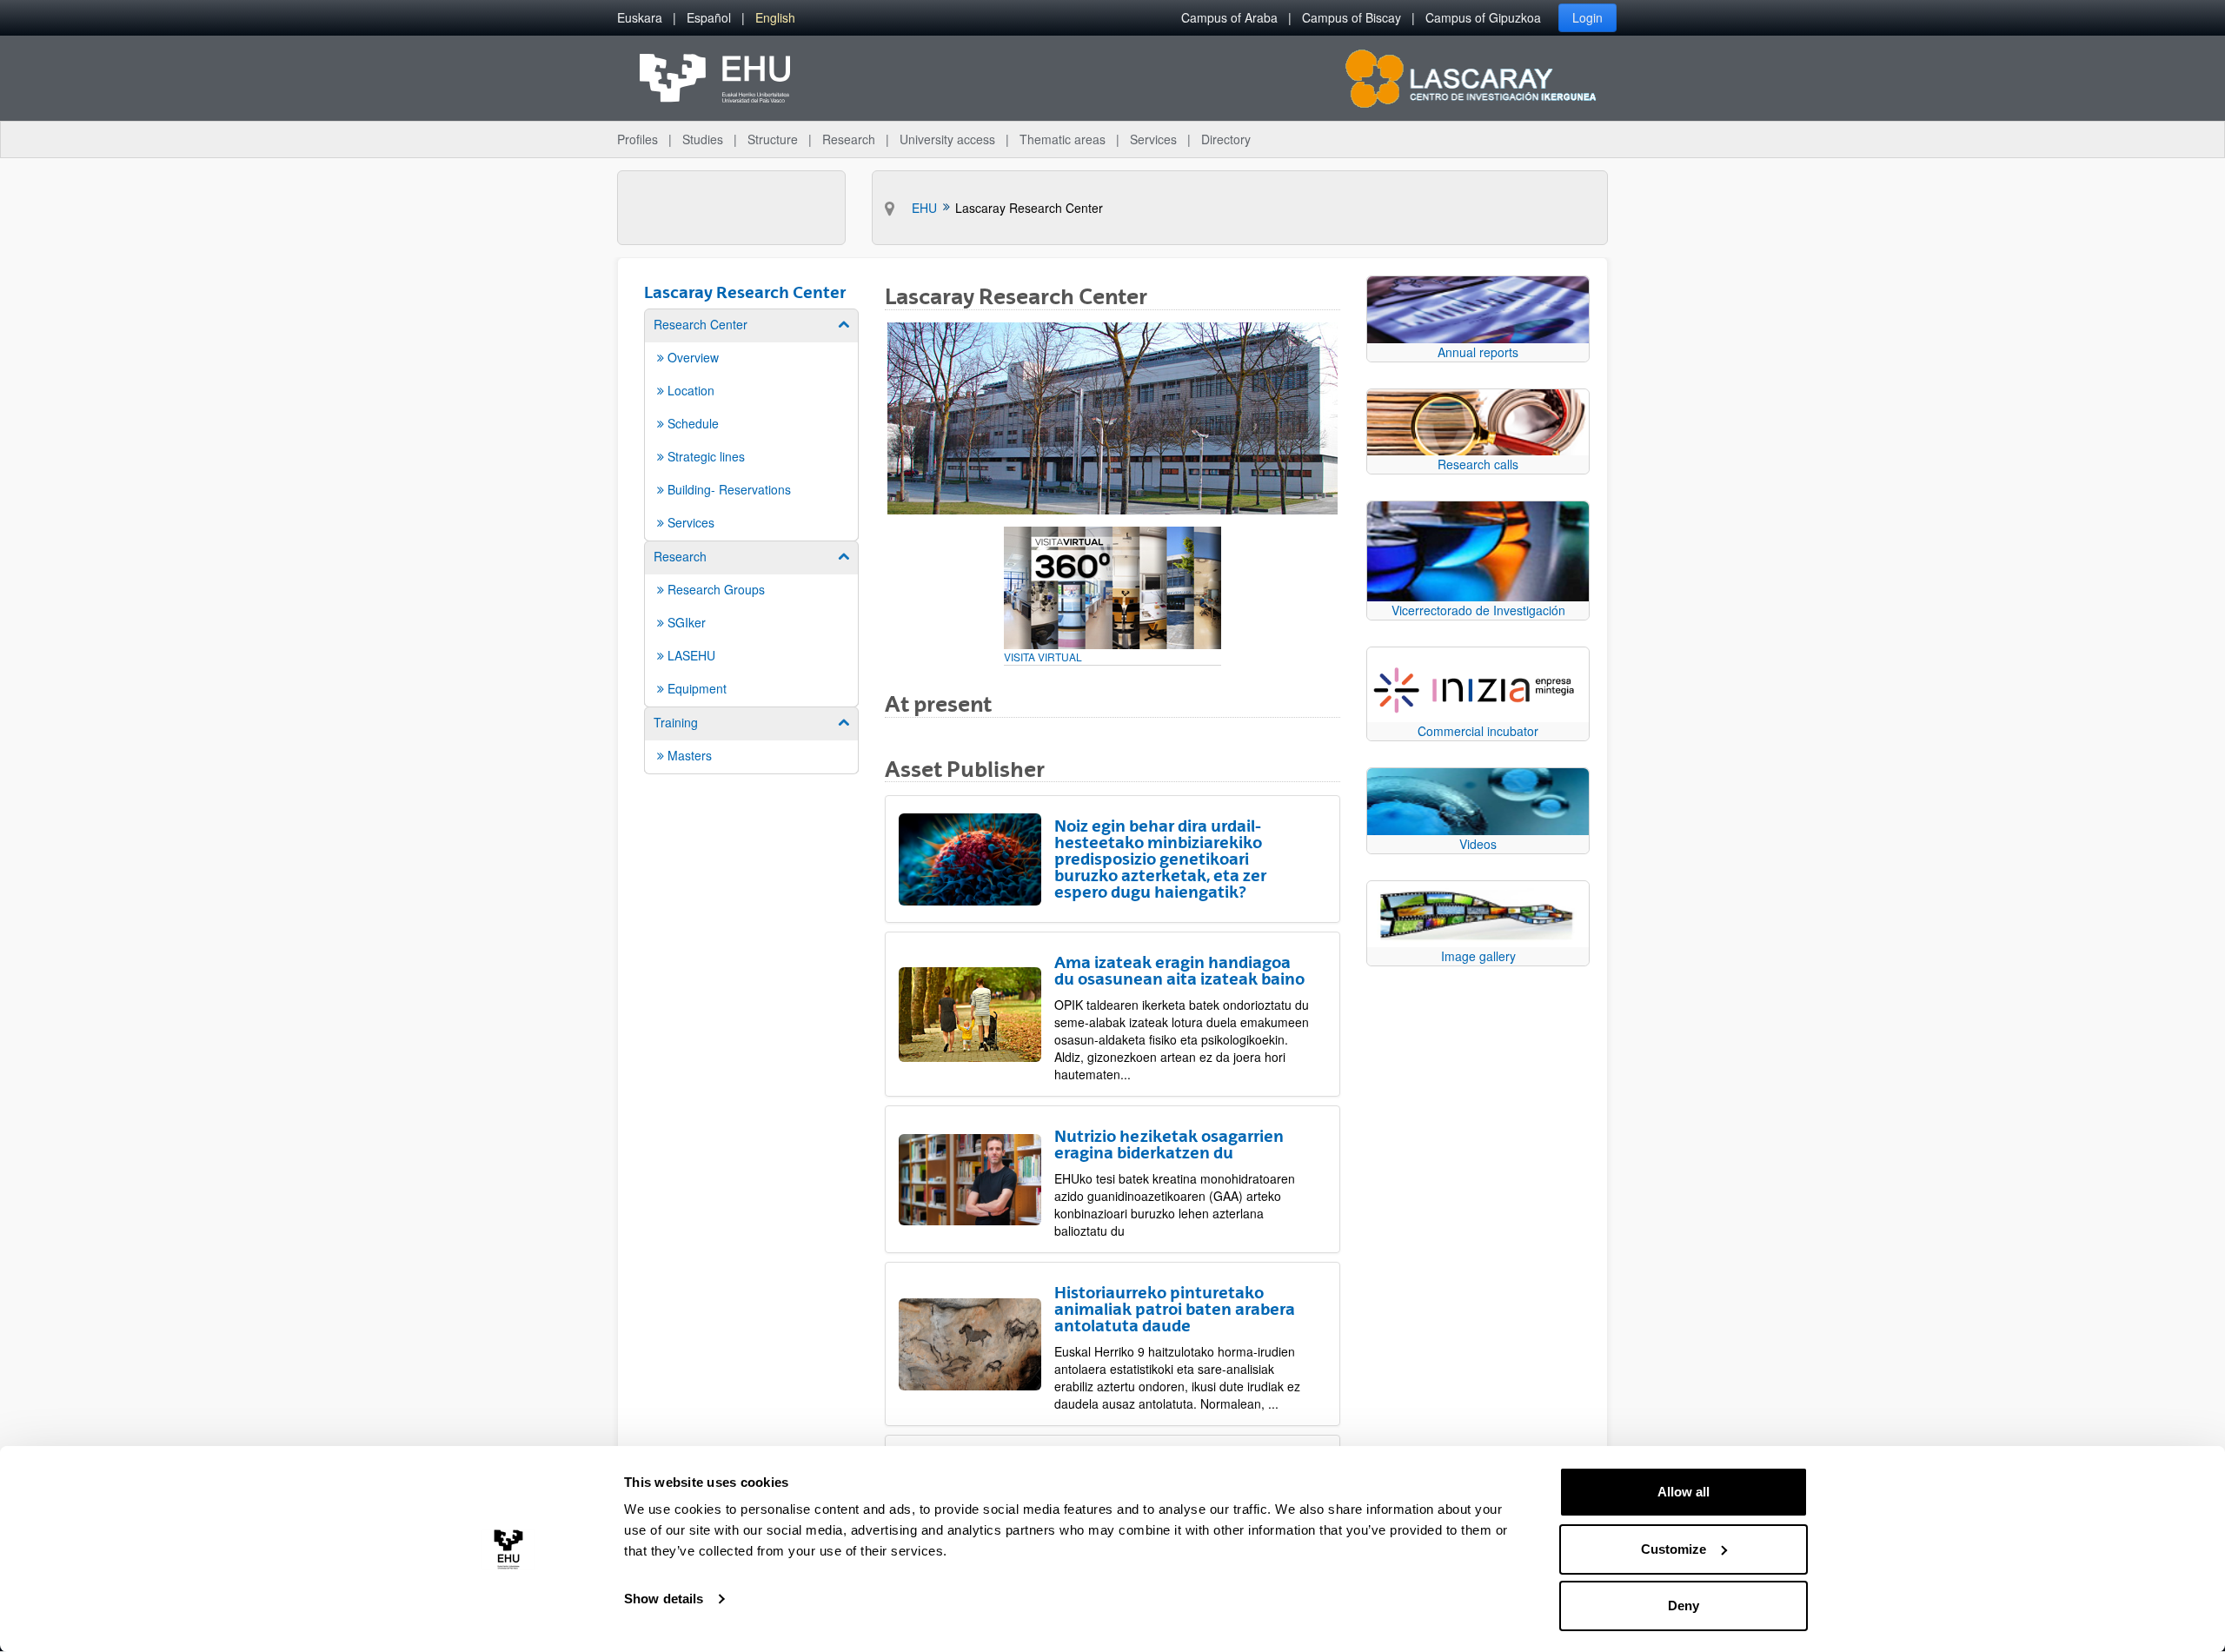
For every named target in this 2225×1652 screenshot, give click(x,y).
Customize (1674, 1549)
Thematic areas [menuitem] (1063, 139)
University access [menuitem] (947, 139)
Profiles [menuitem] (638, 139)
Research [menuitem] (849, 139)
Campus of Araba (1229, 17)
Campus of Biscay (1352, 17)
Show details (664, 1599)
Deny (1684, 1606)
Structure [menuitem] (773, 139)
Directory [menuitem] (1226, 139)
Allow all (1684, 1492)
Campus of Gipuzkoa (1483, 17)
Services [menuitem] (1153, 139)
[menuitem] (640, 18)
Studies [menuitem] (703, 139)
